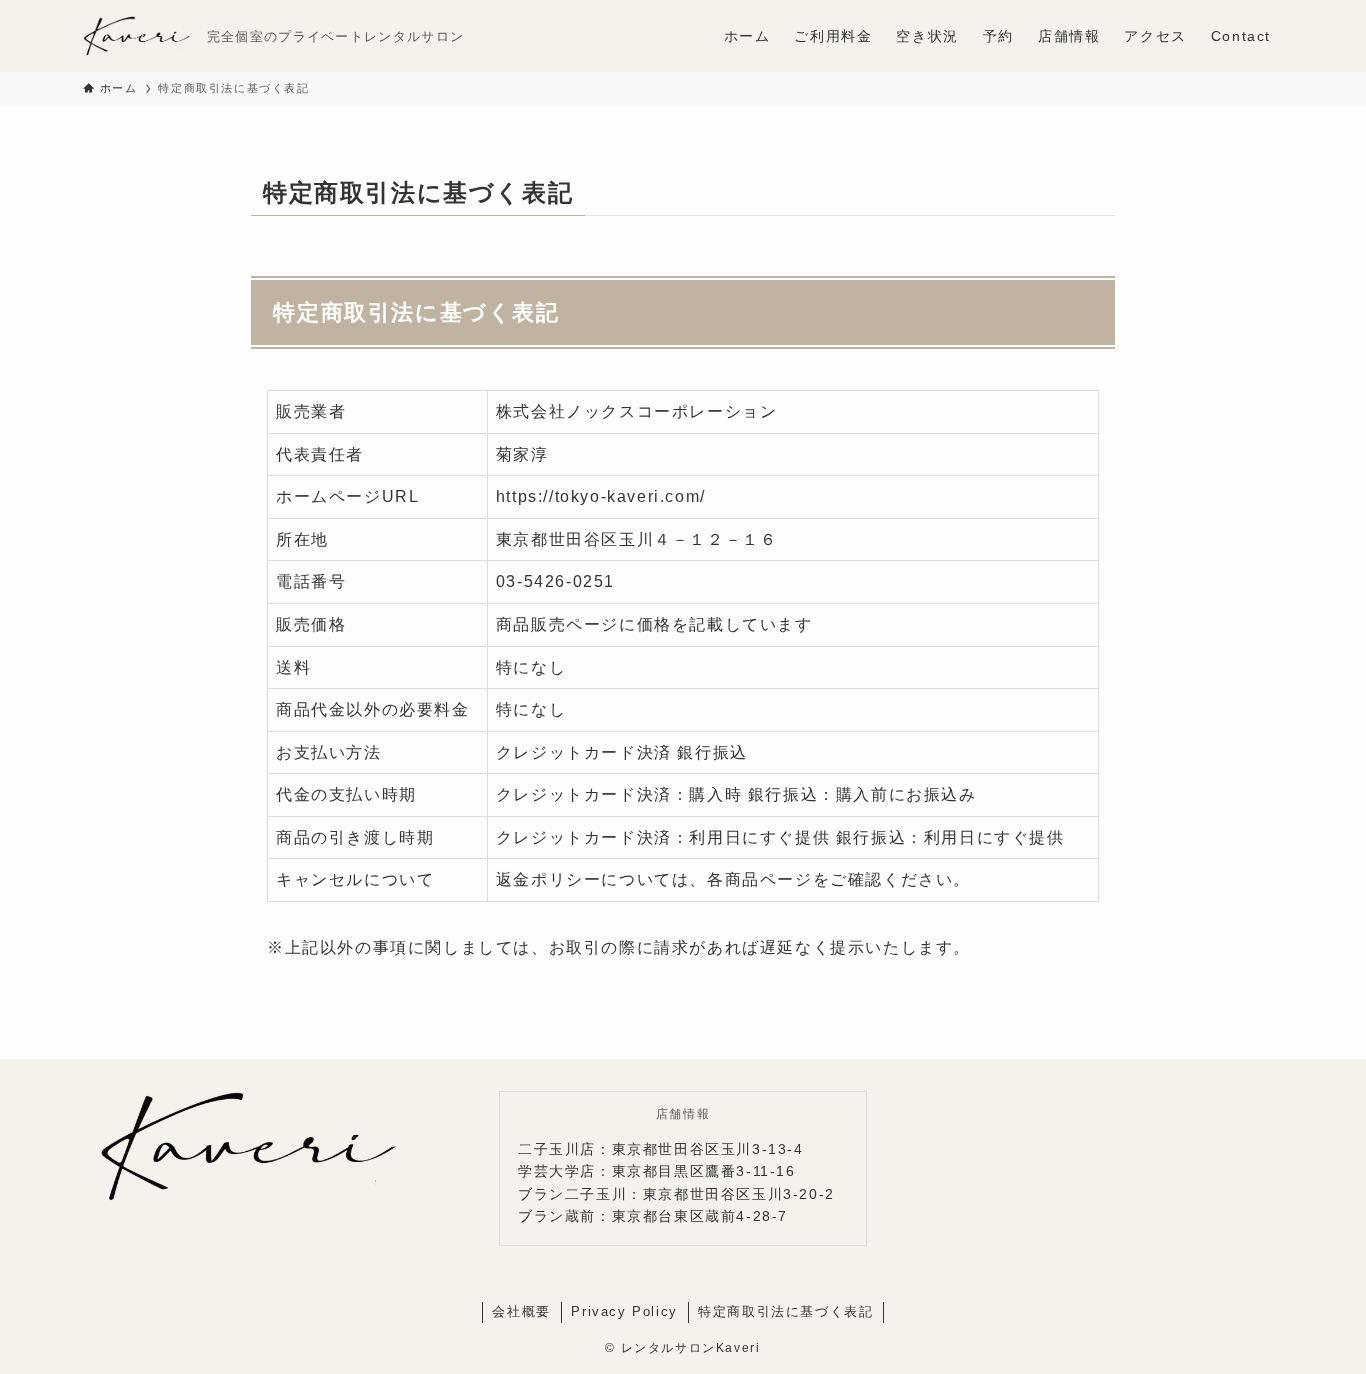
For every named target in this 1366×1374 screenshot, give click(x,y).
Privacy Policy (624, 1311)
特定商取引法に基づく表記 (785, 1311)
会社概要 (521, 1311)
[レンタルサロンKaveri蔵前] (137, 36)
